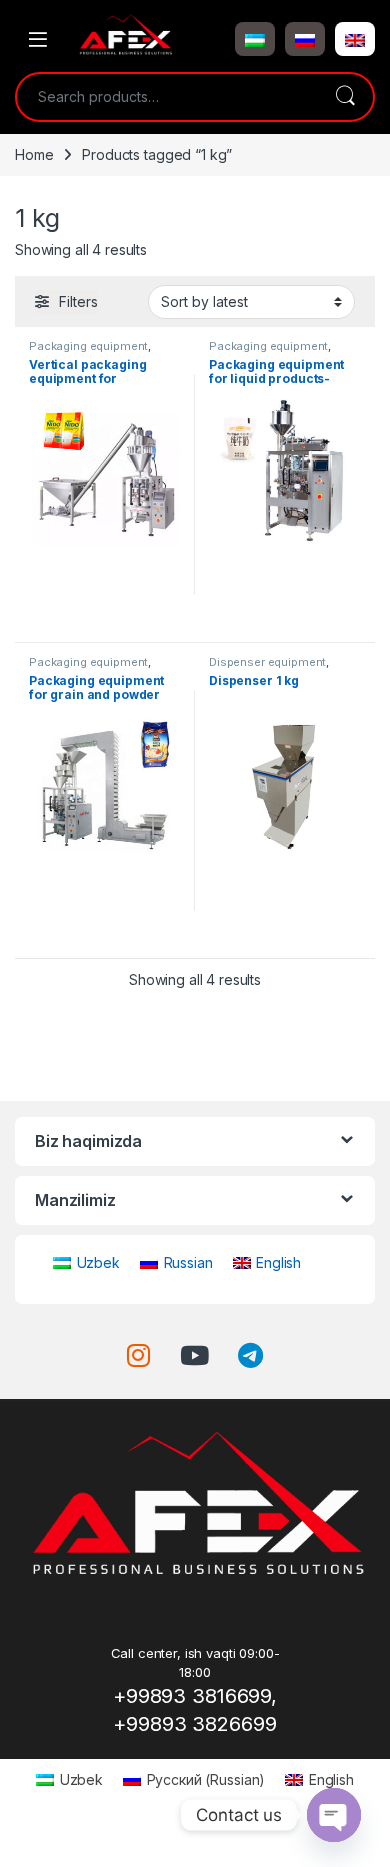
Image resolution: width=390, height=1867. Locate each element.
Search (345, 97)
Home (34, 154)
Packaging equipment (88, 346)
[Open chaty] (334, 1815)
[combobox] (167, 97)
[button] (255, 39)
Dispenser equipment (267, 662)
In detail (105, 619)
